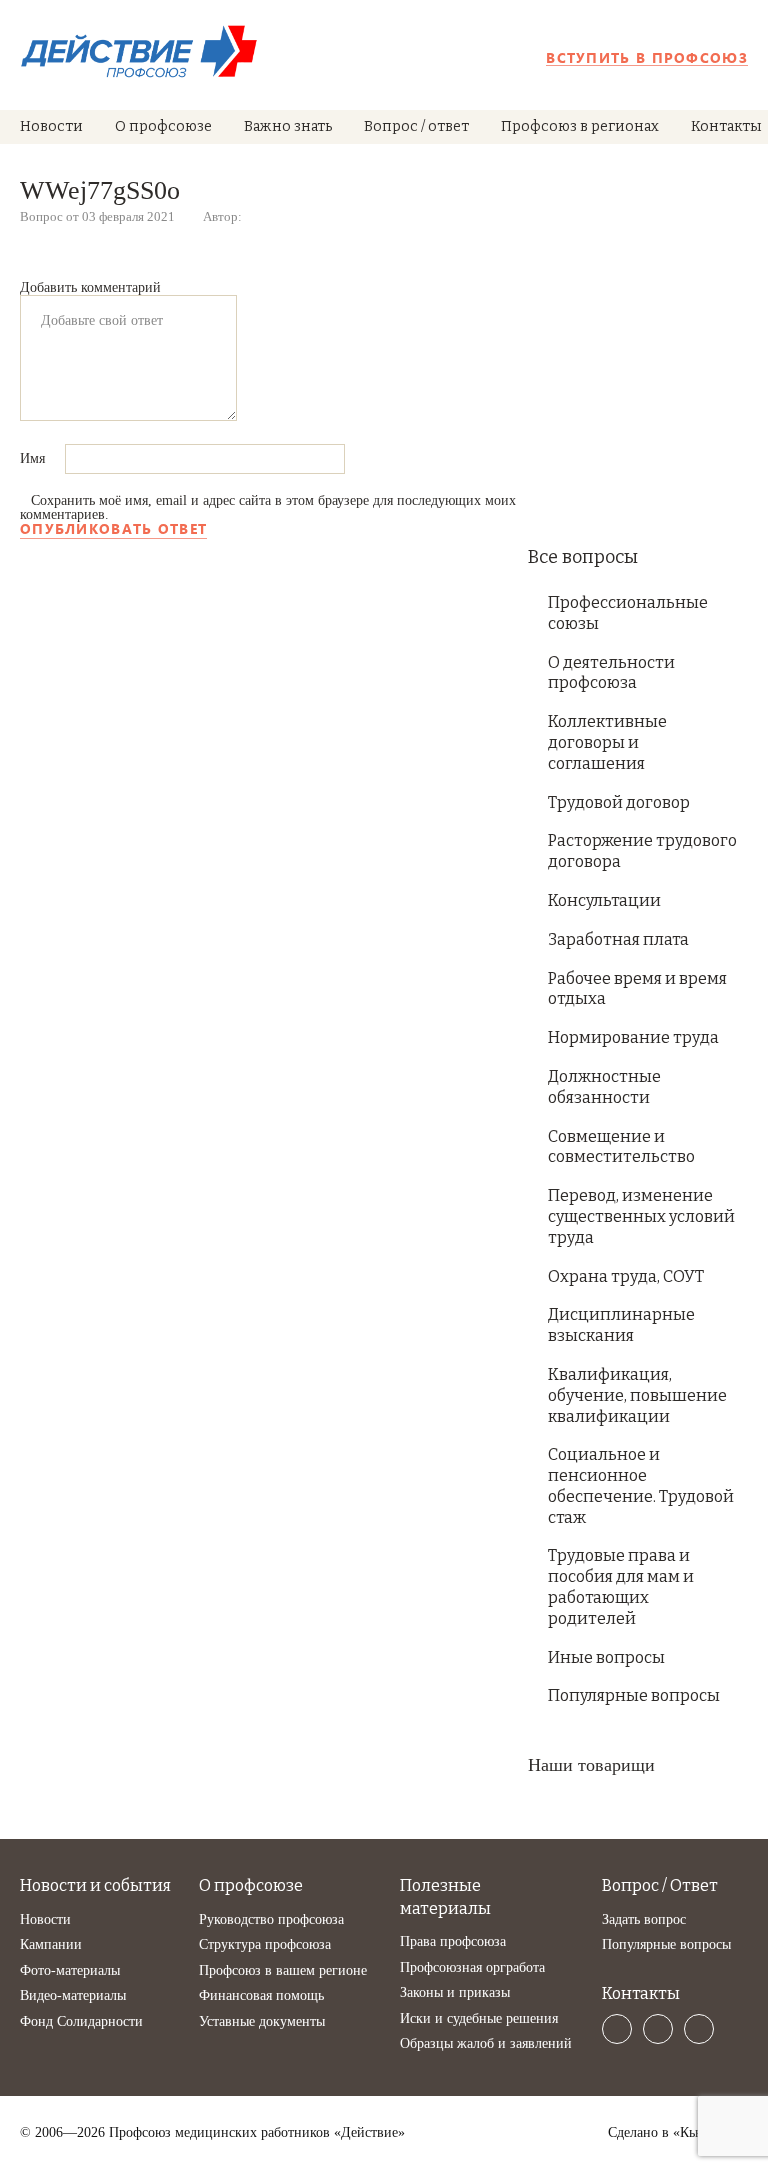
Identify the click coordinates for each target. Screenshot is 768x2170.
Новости (51, 126)
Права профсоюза (453, 1941)
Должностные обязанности (604, 1087)
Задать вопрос (644, 1919)
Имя (34, 458)
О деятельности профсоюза (611, 673)
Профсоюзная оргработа (472, 1967)
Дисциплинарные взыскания (621, 1325)
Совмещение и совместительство (621, 1147)
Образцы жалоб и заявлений (486, 2043)
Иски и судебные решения (479, 2018)
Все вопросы (583, 557)
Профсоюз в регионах (580, 126)
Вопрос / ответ (416, 126)
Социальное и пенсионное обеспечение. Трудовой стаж (641, 1485)
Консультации (604, 900)
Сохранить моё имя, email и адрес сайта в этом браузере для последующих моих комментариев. (268, 507)
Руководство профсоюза (271, 1919)
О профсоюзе (163, 126)
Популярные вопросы (634, 1695)
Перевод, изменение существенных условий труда (641, 1216)
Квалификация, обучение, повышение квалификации (637, 1395)
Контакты (726, 126)
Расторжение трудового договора (642, 851)
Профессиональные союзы (628, 613)
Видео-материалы (73, 1995)
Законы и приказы (455, 1992)
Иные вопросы (606, 1657)
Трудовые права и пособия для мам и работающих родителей (621, 1586)
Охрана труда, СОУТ (626, 1276)
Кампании (51, 1944)
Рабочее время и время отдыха (637, 989)
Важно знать (288, 126)
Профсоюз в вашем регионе (283, 1970)
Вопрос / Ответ (660, 1885)
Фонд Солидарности (81, 2021)
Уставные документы (262, 2021)
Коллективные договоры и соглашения (607, 742)
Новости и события (95, 1885)
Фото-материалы (70, 1970)
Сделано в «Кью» (660, 2133)
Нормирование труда (633, 1037)
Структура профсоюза (265, 1944)
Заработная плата (618, 939)
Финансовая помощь (261, 1995)
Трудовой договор (619, 802)
